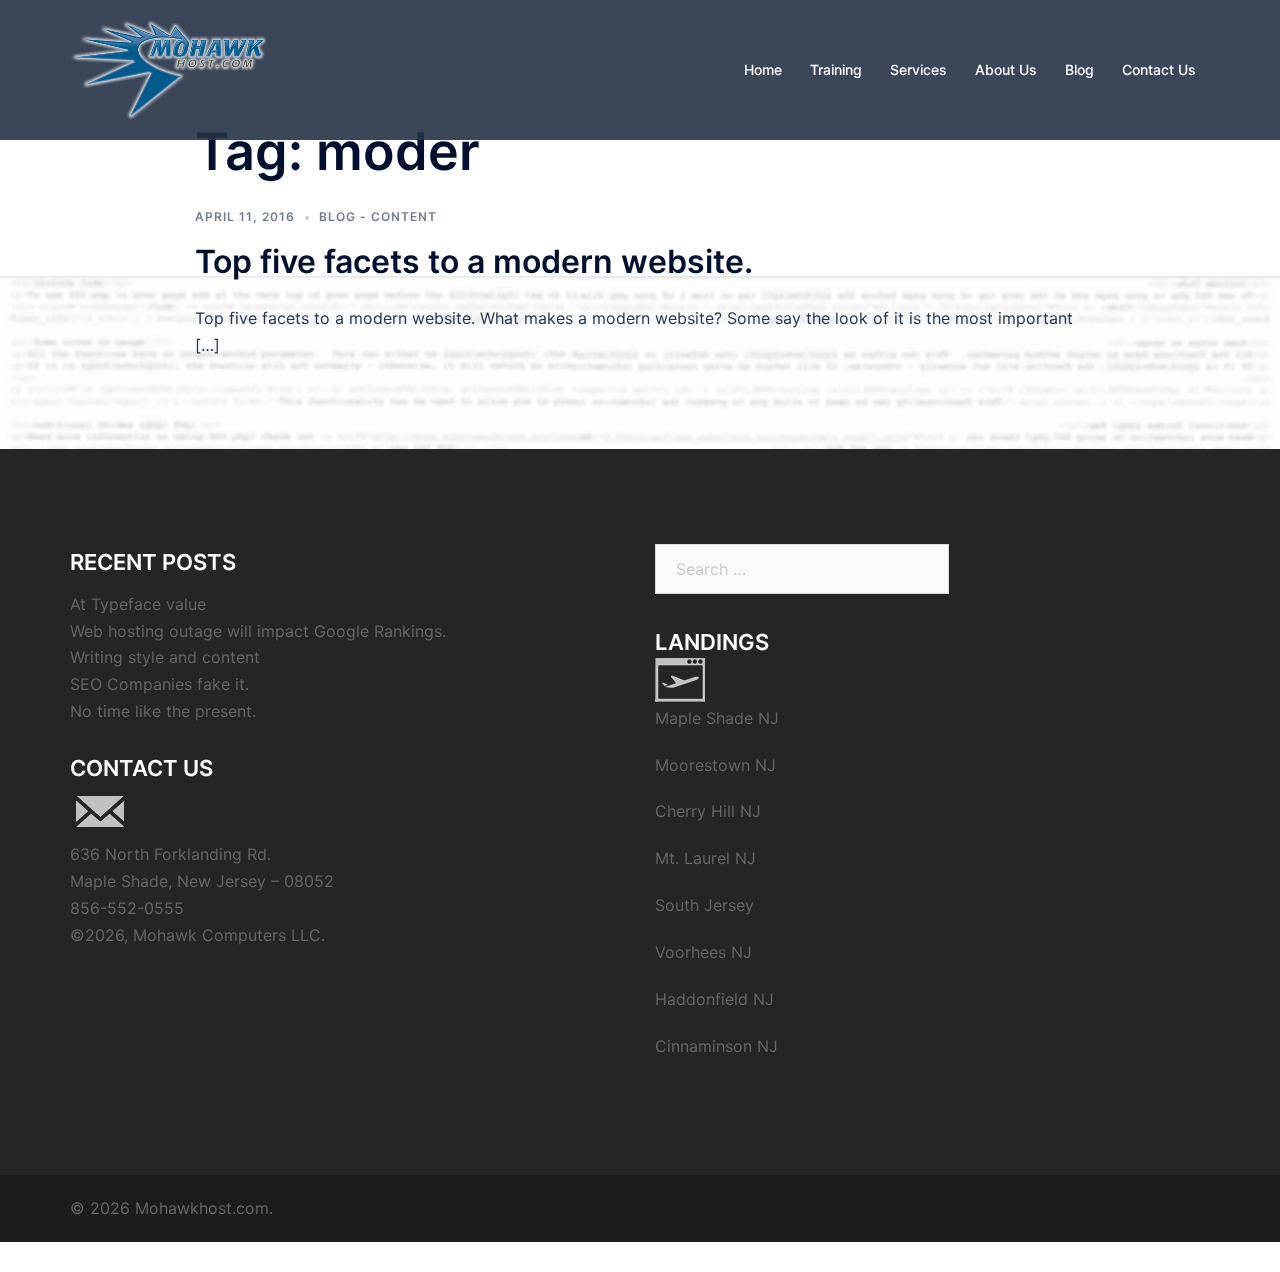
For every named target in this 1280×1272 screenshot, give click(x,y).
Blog (1079, 69)
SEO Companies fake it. (159, 684)
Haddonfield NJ (714, 999)
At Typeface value (138, 604)
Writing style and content (165, 657)
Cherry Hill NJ (708, 811)
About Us (1006, 69)
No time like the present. (163, 711)
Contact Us (1159, 69)
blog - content (378, 216)
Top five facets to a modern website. (474, 261)
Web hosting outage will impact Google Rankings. (258, 631)
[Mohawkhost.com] (168, 68)
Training (836, 69)
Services (918, 69)
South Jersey (704, 905)
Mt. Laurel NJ (705, 858)
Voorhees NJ (703, 952)
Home (763, 69)
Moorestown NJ (715, 765)
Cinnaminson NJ (716, 1046)
